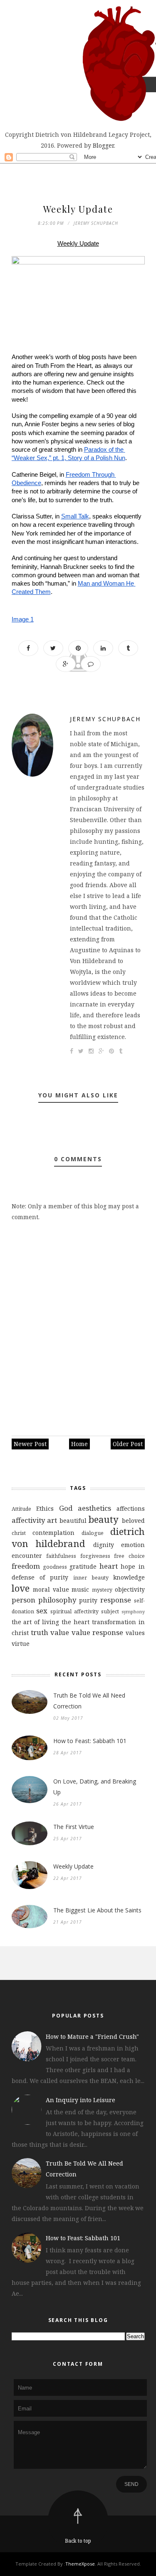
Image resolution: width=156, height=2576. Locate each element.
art (52, 1520)
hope (128, 1566)
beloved (133, 1521)
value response (97, 1632)
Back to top (78, 2541)
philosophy (57, 1600)
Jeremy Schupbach (105, 719)
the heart (76, 1622)
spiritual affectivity (74, 1611)
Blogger (103, 145)
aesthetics (94, 1508)
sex (42, 1611)
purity (88, 1600)
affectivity (28, 1520)
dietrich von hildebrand (78, 1537)
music (80, 1589)
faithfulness (61, 1556)
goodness (55, 1567)
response (116, 1600)
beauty (104, 1519)
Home (79, 1444)
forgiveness (95, 1556)
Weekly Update (73, 1866)
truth (40, 1632)
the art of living (36, 1622)
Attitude (21, 1509)
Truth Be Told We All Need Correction (89, 1701)
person (24, 1600)
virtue (21, 1644)
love (21, 1588)
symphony (133, 1611)
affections (131, 1508)
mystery (102, 1590)
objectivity (130, 1589)
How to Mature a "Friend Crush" (92, 2036)
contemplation (53, 1533)
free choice (129, 1556)
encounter (27, 1556)
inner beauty (91, 1578)
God (66, 1508)
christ (19, 1533)
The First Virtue (74, 1827)
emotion (133, 1545)
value (60, 1632)
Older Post (128, 1444)
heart (109, 1566)
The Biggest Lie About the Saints (97, 1910)
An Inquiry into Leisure (80, 2100)
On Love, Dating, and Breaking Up (95, 1787)
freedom (26, 1566)
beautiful (73, 1521)
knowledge (129, 1577)
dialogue (93, 1533)
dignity (104, 1545)
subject (110, 1611)
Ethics (45, 1508)
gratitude (83, 1566)
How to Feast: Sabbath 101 (90, 1741)
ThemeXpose (80, 2564)
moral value (51, 1589)
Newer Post (30, 1444)
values (135, 1633)
